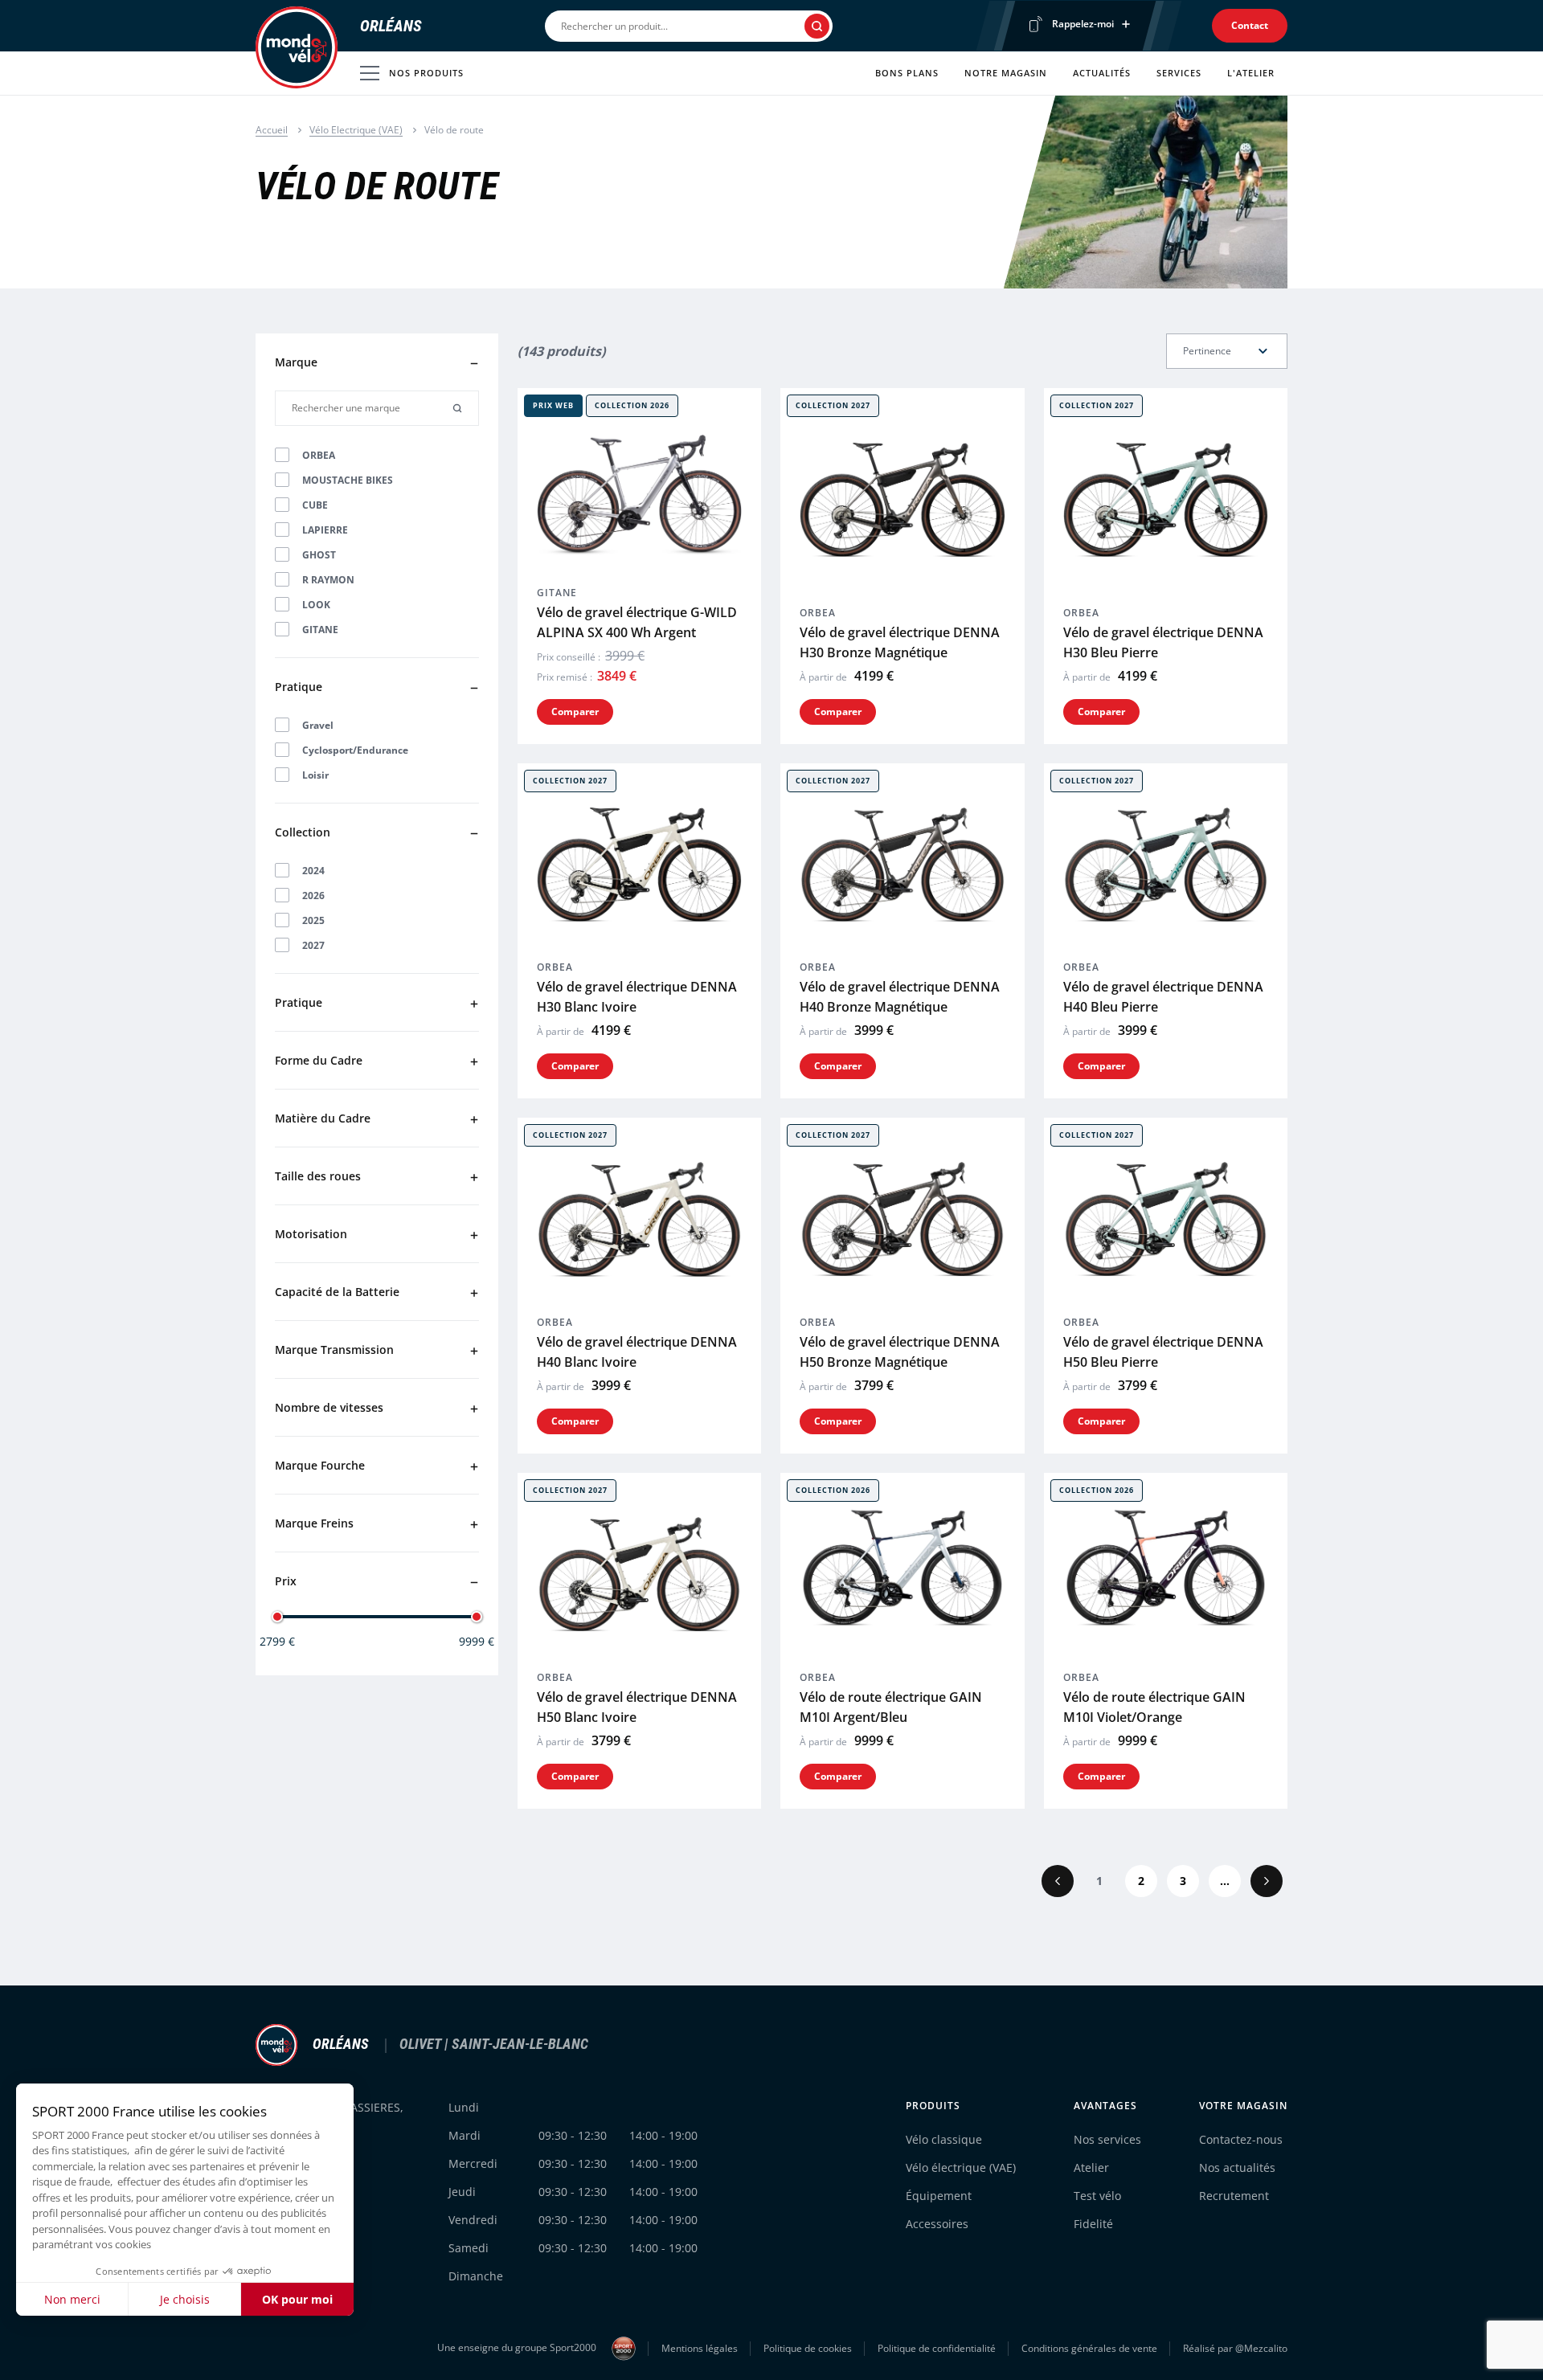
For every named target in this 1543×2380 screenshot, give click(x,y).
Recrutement (1234, 2196)
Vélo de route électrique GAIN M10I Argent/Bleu (891, 1707)
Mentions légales (700, 2348)
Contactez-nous (1241, 2139)
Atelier (1091, 2167)
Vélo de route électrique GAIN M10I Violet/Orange (1154, 1707)
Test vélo (1097, 2196)
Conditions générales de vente (1089, 2348)
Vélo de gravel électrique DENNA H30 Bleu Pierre (1163, 642)
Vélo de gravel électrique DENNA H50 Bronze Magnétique (900, 1352)
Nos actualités (1237, 2167)
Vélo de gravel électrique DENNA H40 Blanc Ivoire (637, 1352)
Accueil (272, 130)
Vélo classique (944, 2139)
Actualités (1102, 73)
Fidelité (1093, 2224)
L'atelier (1251, 73)
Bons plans (907, 73)
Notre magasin (1006, 73)
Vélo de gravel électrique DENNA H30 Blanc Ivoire (637, 997)
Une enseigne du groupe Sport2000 (518, 2347)
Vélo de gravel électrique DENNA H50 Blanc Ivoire (637, 1707)
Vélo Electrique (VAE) (356, 130)
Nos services (1107, 2139)
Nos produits (426, 73)
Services (1179, 73)
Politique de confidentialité (937, 2348)
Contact (1250, 25)
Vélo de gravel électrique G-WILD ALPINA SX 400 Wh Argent (637, 622)
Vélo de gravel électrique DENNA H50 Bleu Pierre (1163, 1352)
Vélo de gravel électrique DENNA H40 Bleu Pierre (1163, 997)
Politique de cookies (808, 2348)
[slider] (277, 1617)
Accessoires (937, 2224)
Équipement (939, 2196)
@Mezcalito (1261, 2348)
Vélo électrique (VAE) (961, 2167)
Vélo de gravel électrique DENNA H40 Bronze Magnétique (900, 997)
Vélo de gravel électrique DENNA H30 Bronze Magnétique (900, 642)
